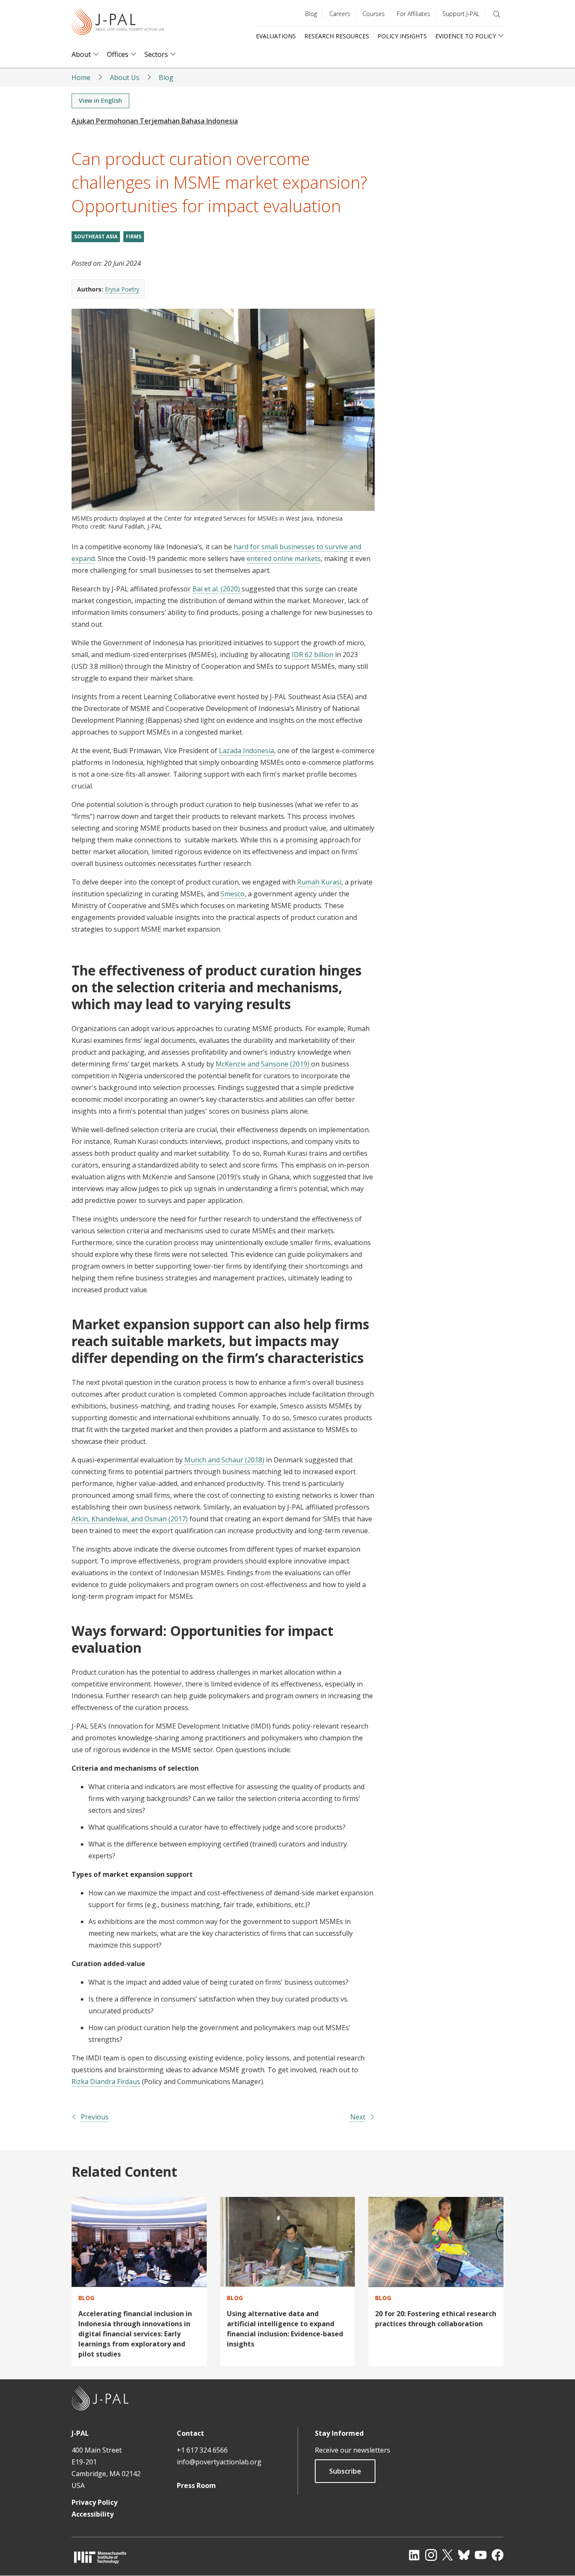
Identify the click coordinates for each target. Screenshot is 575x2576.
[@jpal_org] (431, 2555)
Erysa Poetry (122, 289)
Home (81, 77)
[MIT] (100, 2557)
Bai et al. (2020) (217, 589)
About (81, 55)
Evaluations (276, 36)
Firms (134, 236)
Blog (311, 14)
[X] (447, 2555)
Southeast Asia (96, 236)
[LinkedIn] (414, 2555)
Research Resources (337, 36)
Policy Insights (402, 36)
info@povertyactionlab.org (219, 2462)
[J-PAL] (118, 23)
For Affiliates (414, 14)
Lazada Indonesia (246, 751)
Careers (340, 14)
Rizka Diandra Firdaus (106, 2082)
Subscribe (345, 2471)
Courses (374, 14)
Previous (95, 2117)
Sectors (156, 55)
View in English (100, 100)
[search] (497, 14)
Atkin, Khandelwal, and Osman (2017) (130, 1519)
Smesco (233, 894)
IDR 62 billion (313, 655)
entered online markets (284, 558)
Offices (118, 55)
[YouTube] (481, 2555)
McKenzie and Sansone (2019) (262, 1064)
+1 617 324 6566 (202, 2450)
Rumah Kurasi (319, 882)
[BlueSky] (464, 2555)
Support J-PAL (461, 14)
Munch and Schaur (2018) (224, 1460)
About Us (125, 77)
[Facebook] (498, 2555)
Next (358, 2117)
